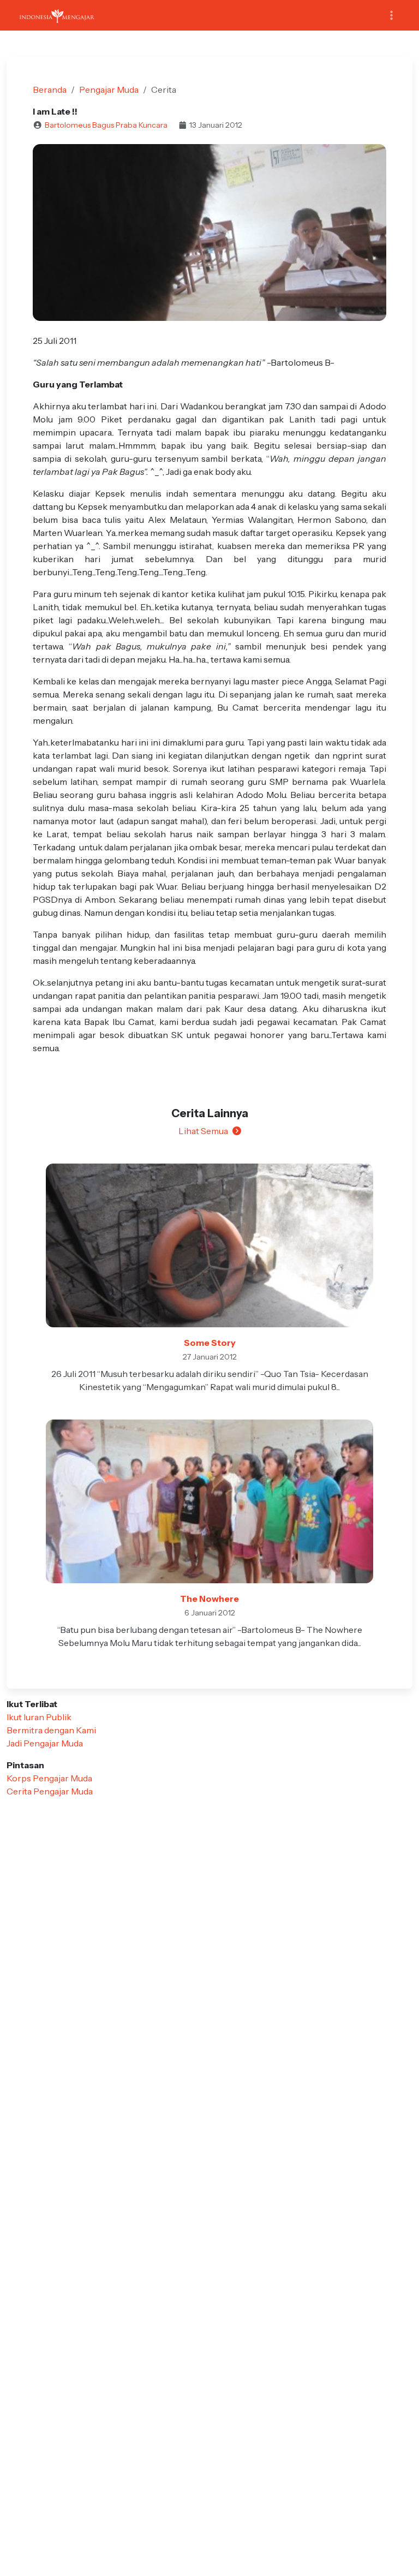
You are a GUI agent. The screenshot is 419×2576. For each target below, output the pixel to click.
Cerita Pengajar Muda (50, 1791)
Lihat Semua (203, 1131)
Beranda (50, 90)
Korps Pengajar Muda (49, 1778)
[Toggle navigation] (391, 16)
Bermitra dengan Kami (51, 1730)
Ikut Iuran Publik (39, 1717)
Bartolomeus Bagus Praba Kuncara (106, 125)
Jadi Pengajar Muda (45, 1743)
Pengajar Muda (109, 90)
